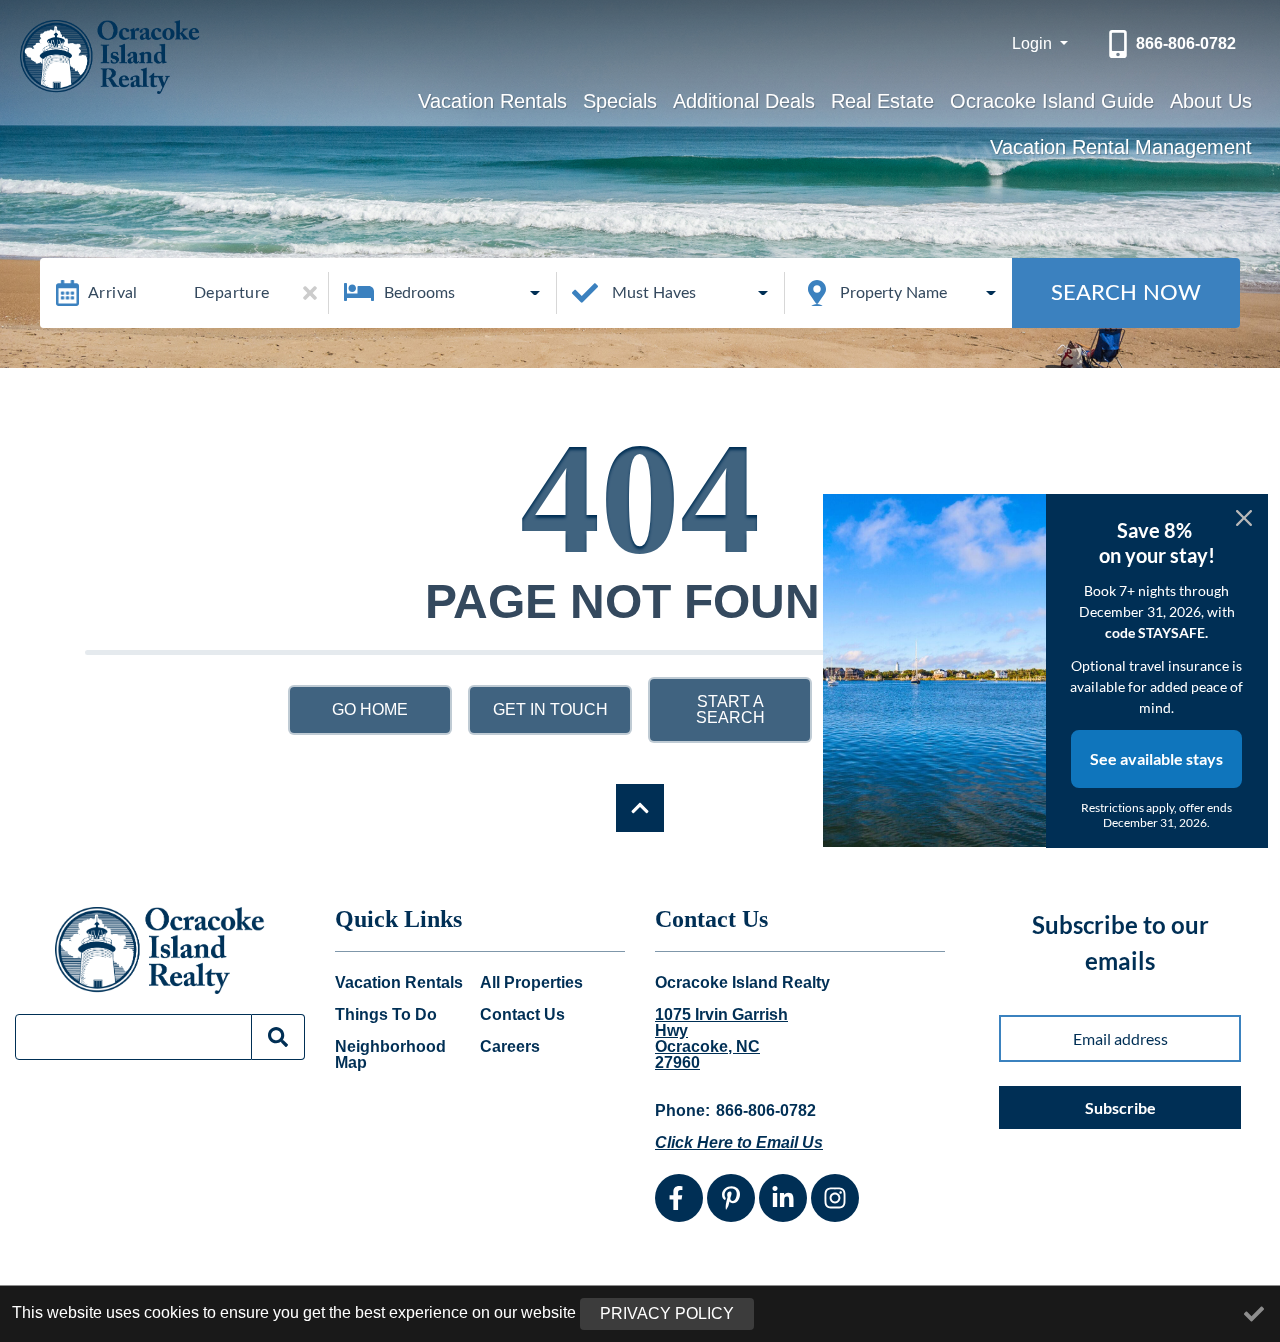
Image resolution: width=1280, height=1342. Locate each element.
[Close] (1244, 518)
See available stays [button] (1156, 758)
